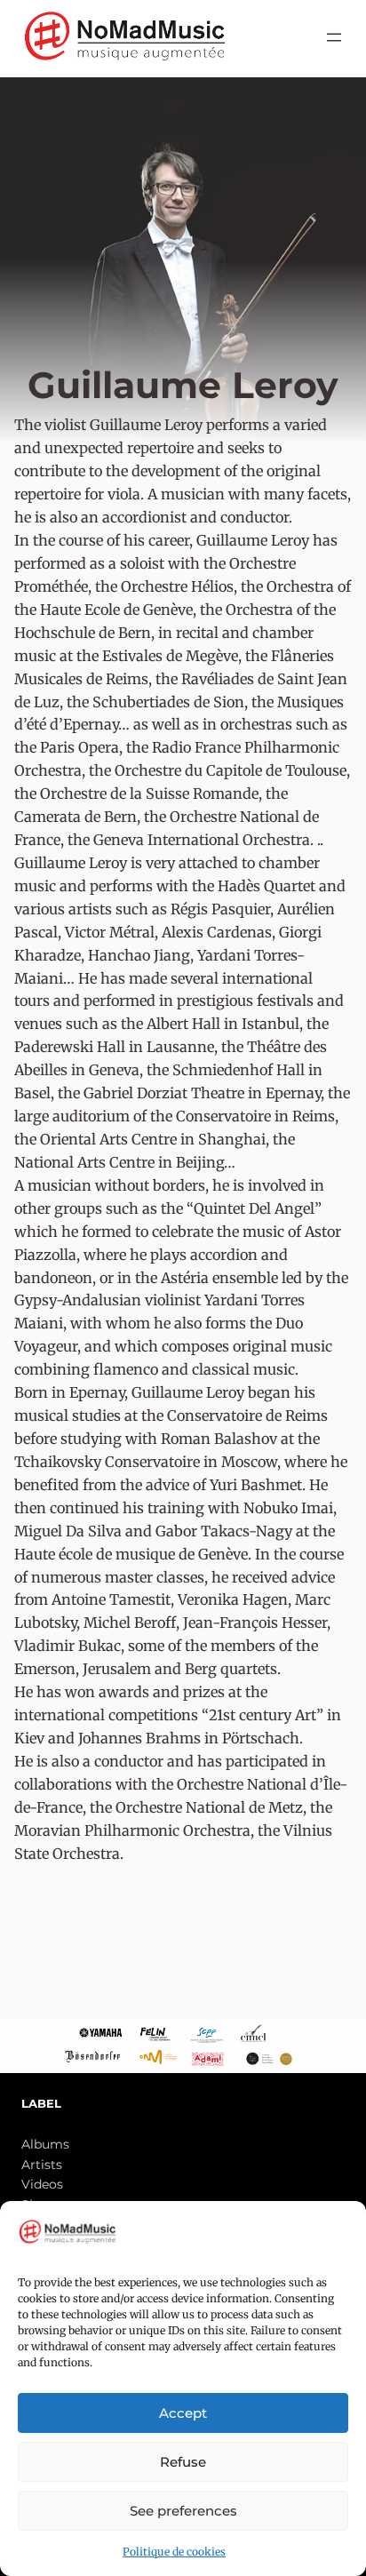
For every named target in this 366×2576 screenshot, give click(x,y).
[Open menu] (334, 37)
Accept (183, 2413)
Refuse (183, 2462)
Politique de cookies (174, 2552)
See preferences (183, 2511)
